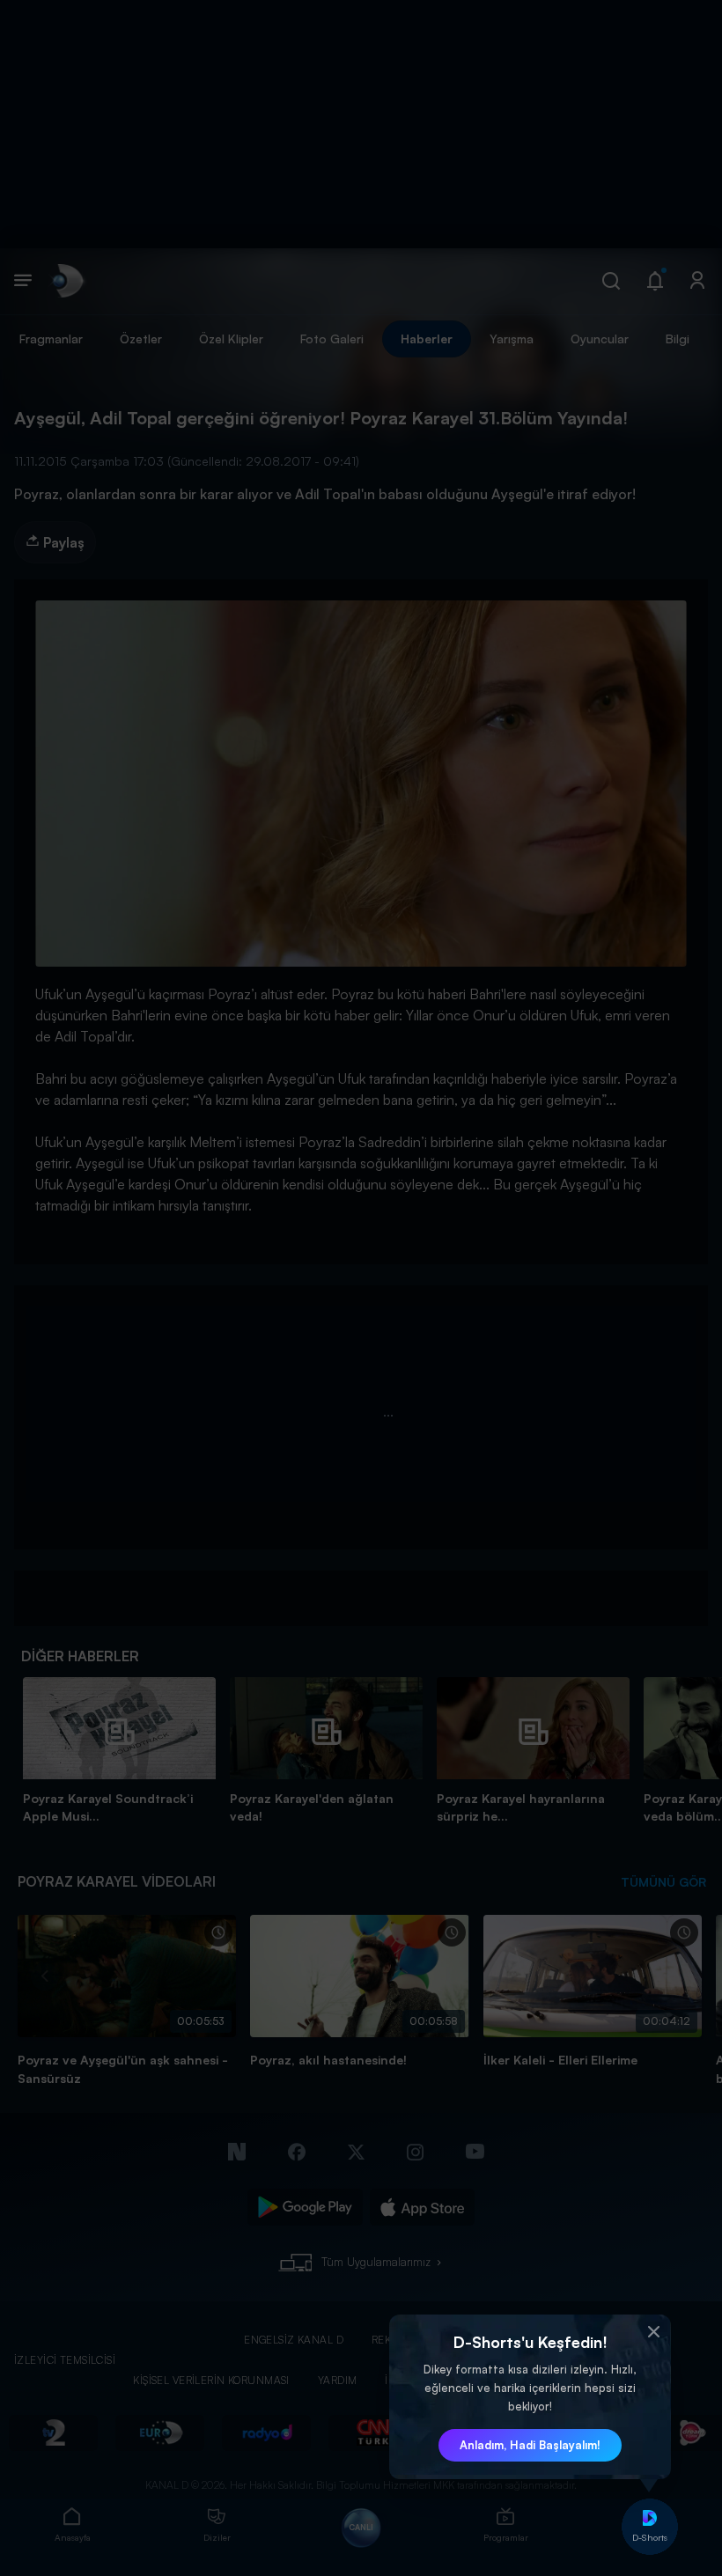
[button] (653, 2332)
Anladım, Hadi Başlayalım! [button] (530, 2445)
